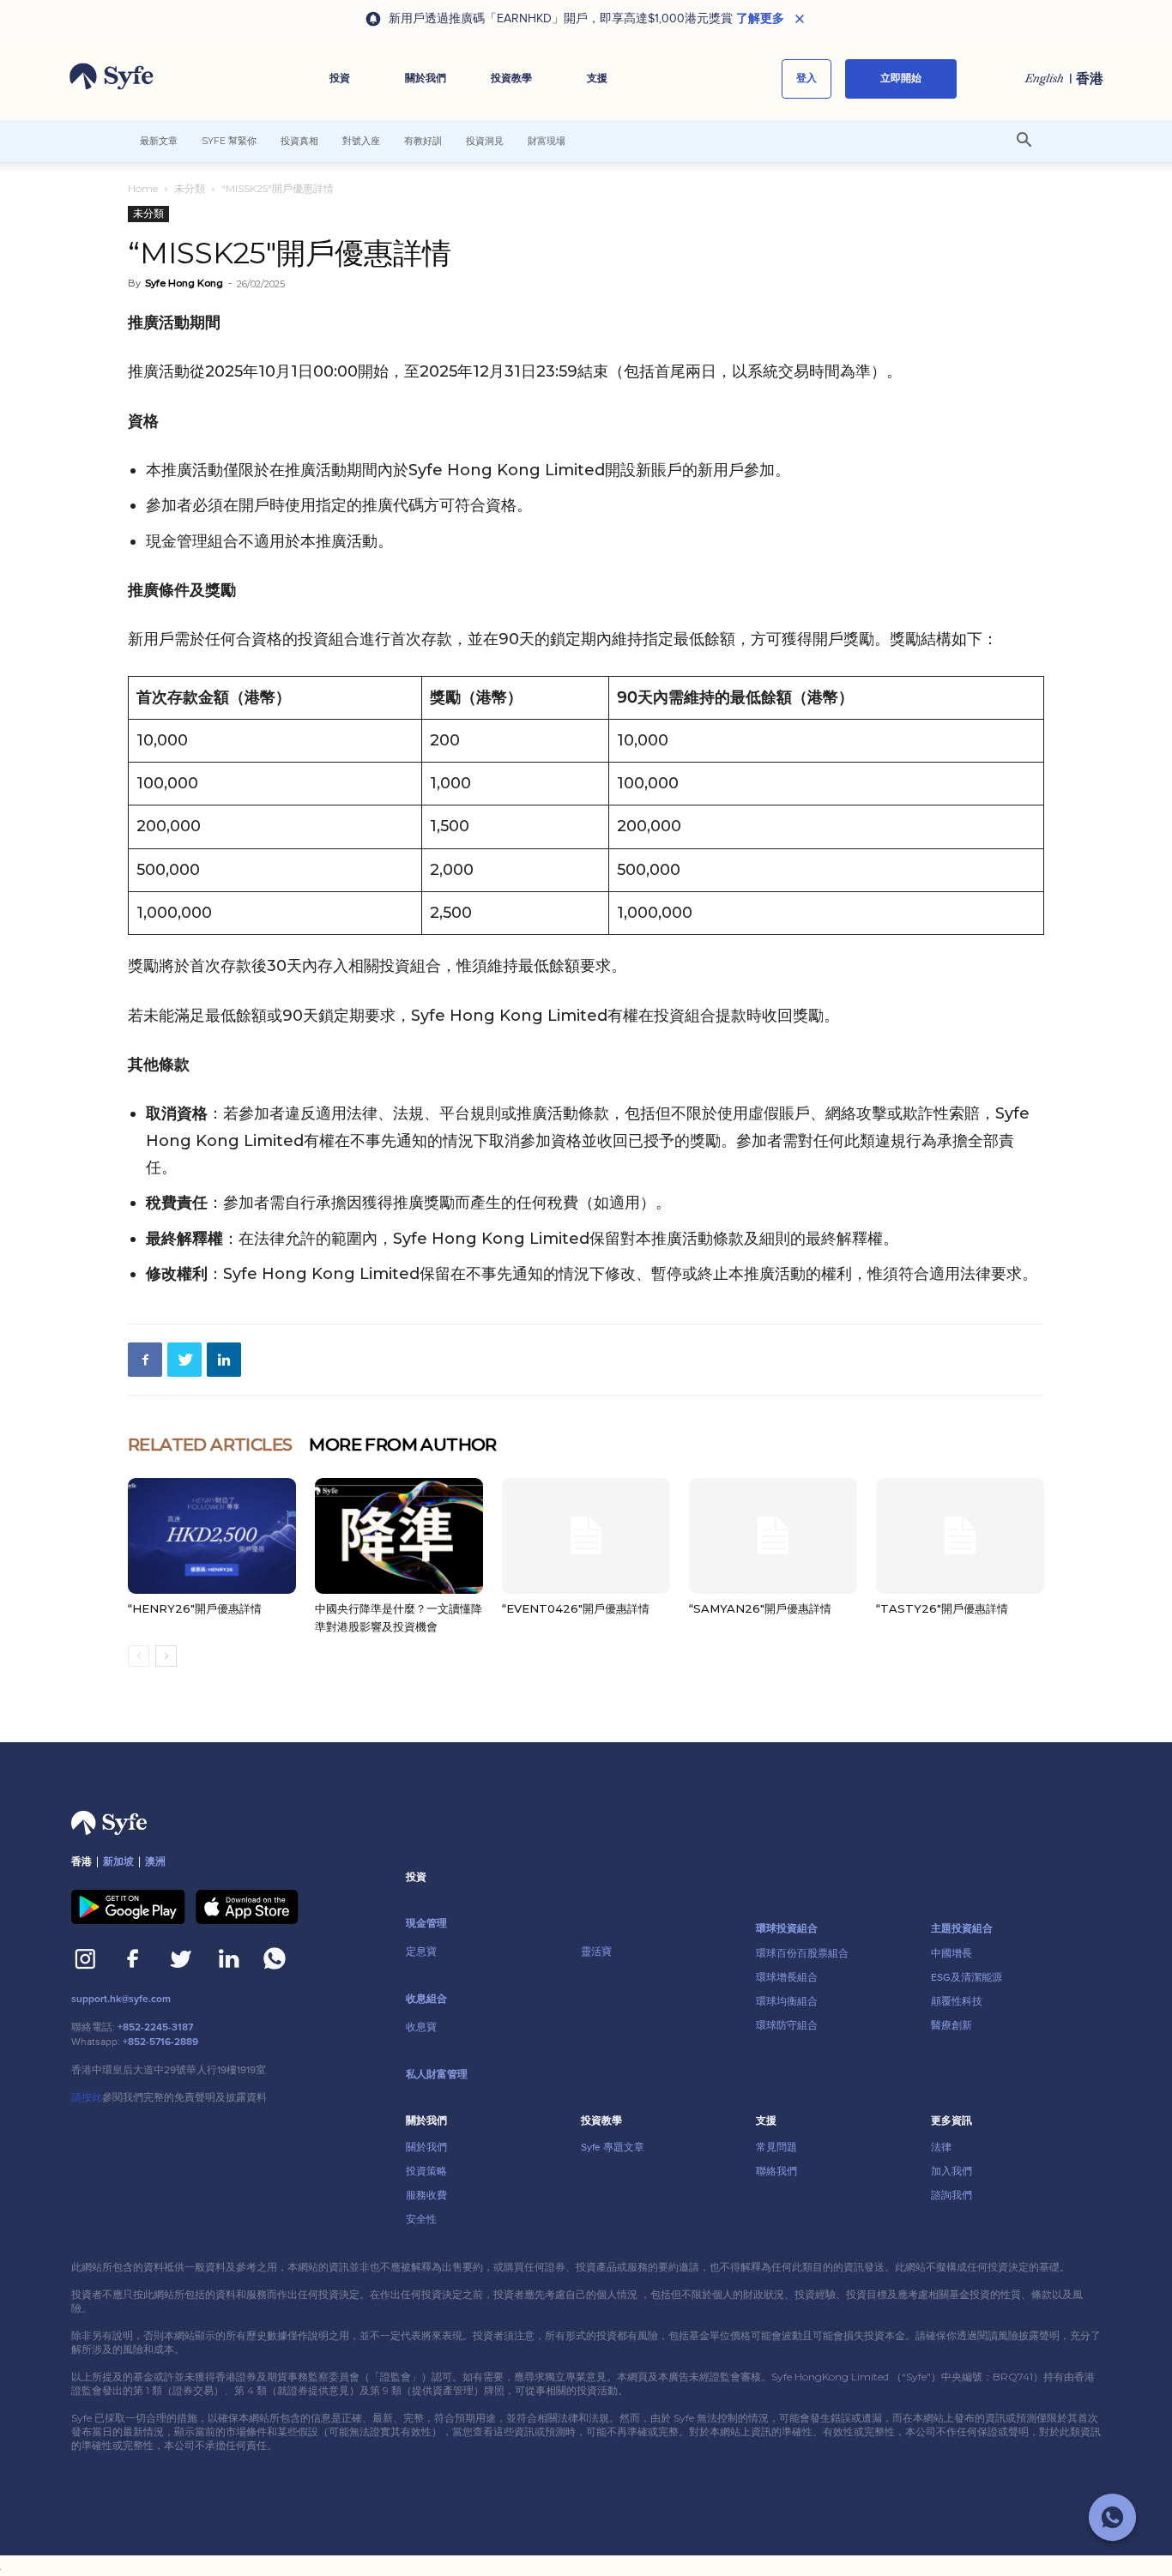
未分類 (190, 188)
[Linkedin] (224, 1360)
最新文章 (159, 141)
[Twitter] (184, 1360)
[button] (340, 79)
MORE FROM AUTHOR (402, 1445)
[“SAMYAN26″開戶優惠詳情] (773, 1536)
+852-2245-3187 (155, 2027)
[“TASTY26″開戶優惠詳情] (960, 1536)
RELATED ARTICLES (210, 1445)
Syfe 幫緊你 (229, 141)
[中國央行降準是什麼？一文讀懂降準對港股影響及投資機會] (399, 1536)
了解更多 (760, 19)
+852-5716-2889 (160, 2042)
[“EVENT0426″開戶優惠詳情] (586, 1536)
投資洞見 (485, 141)
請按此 (87, 2097)
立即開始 (901, 78)
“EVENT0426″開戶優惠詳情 (576, 1608)
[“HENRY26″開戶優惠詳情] (212, 1536)
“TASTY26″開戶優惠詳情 (942, 1608)
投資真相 (299, 141)
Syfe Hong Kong (184, 283)
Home (143, 188)
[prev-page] (139, 1656)
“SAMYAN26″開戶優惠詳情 (760, 1608)
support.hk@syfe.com (121, 1999)
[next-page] (166, 1656)
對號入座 (361, 141)
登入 (807, 78)
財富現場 (547, 141)
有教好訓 (423, 141)
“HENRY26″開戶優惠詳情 (195, 1608)
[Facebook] (145, 1360)
